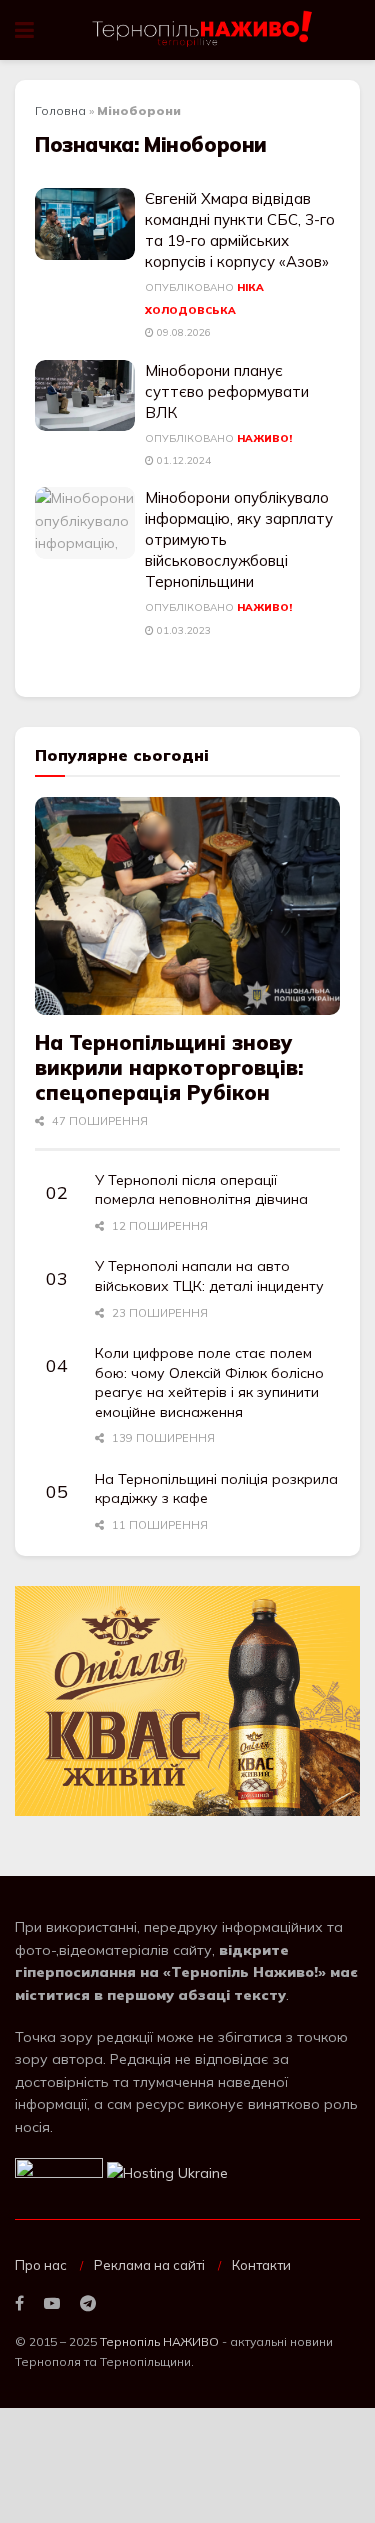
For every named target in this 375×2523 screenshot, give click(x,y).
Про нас (41, 2265)
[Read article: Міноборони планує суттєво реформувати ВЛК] (85, 396)
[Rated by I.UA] (59, 2172)
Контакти (261, 2265)
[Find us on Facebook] (19, 2304)
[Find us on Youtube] (52, 2304)
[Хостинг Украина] (167, 2172)
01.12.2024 (182, 460)
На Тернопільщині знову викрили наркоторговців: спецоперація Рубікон (169, 1067)
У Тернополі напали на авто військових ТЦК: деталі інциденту (209, 1276)
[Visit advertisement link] (187, 1701)
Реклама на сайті (149, 2265)
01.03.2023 (182, 630)
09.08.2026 (182, 332)
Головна (60, 110)
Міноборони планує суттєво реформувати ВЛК (227, 391)
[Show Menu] (24, 30)
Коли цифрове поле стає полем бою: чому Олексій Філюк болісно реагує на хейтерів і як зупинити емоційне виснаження (209, 1382)
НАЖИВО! (264, 438)
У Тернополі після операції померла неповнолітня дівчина (201, 1190)
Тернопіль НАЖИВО (159, 2341)
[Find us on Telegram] (88, 2304)
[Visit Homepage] (203, 30)
